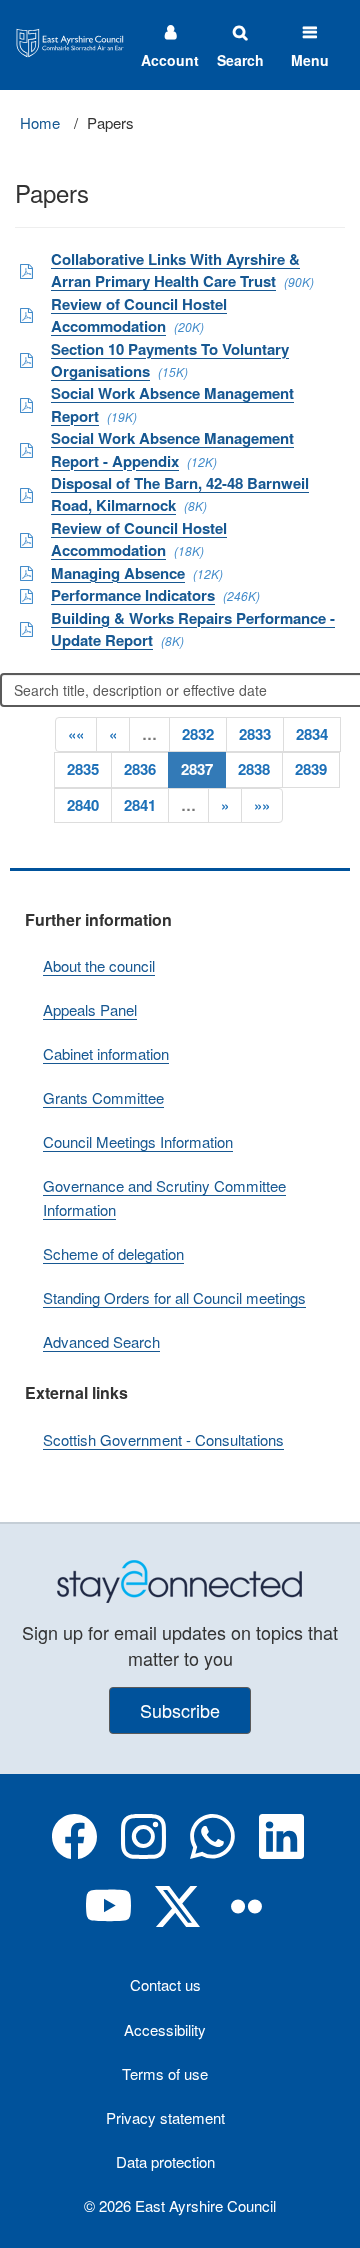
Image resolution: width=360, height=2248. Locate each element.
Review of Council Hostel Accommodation (139, 315)
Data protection (165, 2161)
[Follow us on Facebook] (74, 1852)
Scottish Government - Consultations (163, 1439)
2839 (311, 769)
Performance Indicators (133, 595)
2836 (140, 769)
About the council (99, 965)
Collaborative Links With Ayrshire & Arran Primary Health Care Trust (175, 270)
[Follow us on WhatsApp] (212, 1852)
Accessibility (165, 2029)
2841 (140, 805)
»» (262, 805)
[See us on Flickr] (246, 1922)
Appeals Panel (90, 1009)
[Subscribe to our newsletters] (180, 1579)
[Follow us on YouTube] (108, 1922)
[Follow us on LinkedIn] (281, 1852)
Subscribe (180, 1710)
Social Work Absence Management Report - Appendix (172, 449)
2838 (254, 769)
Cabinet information (106, 1053)
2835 (83, 769)
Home (40, 122)
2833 (255, 734)
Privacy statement (165, 2117)
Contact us (165, 1984)
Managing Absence (118, 573)
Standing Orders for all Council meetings (174, 1297)
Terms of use (165, 2073)
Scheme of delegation (113, 1253)
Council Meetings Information (138, 1141)
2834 (312, 734)
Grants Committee (103, 1097)
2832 (198, 734)
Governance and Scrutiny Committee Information (164, 1197)
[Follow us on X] (177, 1922)
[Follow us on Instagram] (143, 1852)
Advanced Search (101, 1341)
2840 (83, 805)
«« (76, 734)
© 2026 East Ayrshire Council (180, 2205)
